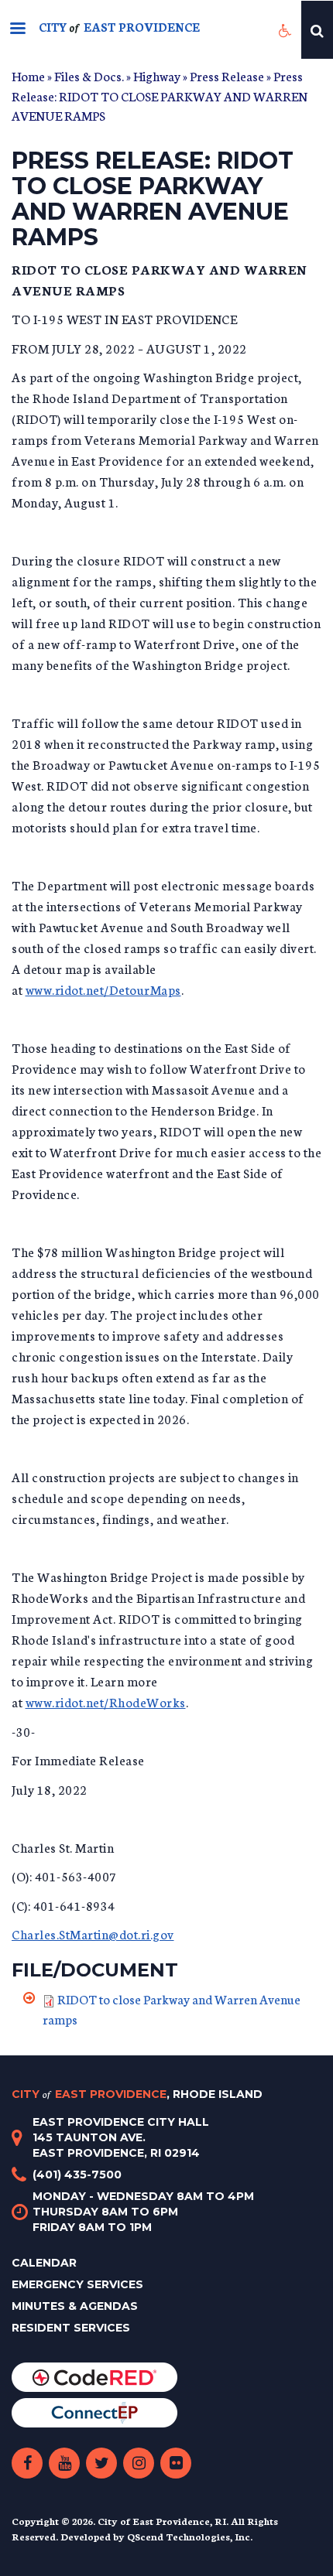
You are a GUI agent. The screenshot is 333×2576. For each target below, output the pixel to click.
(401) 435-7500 (77, 2175)
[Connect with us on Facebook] (27, 2463)
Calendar (44, 2263)
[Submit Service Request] (94, 2412)
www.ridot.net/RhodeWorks (106, 1701)
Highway (157, 75)
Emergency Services (77, 2284)
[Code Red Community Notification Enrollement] (94, 2376)
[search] (317, 30)
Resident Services (71, 2328)
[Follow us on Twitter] (101, 2463)
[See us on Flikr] (176, 2463)
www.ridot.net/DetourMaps (103, 989)
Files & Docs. (89, 75)
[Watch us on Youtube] (64, 2463)
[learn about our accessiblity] (285, 30)
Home (28, 75)
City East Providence (137, 2094)
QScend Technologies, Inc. (190, 2536)
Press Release (227, 75)
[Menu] (17, 30)
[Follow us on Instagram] (139, 2463)
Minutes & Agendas (75, 2306)
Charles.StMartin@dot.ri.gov (93, 1934)
